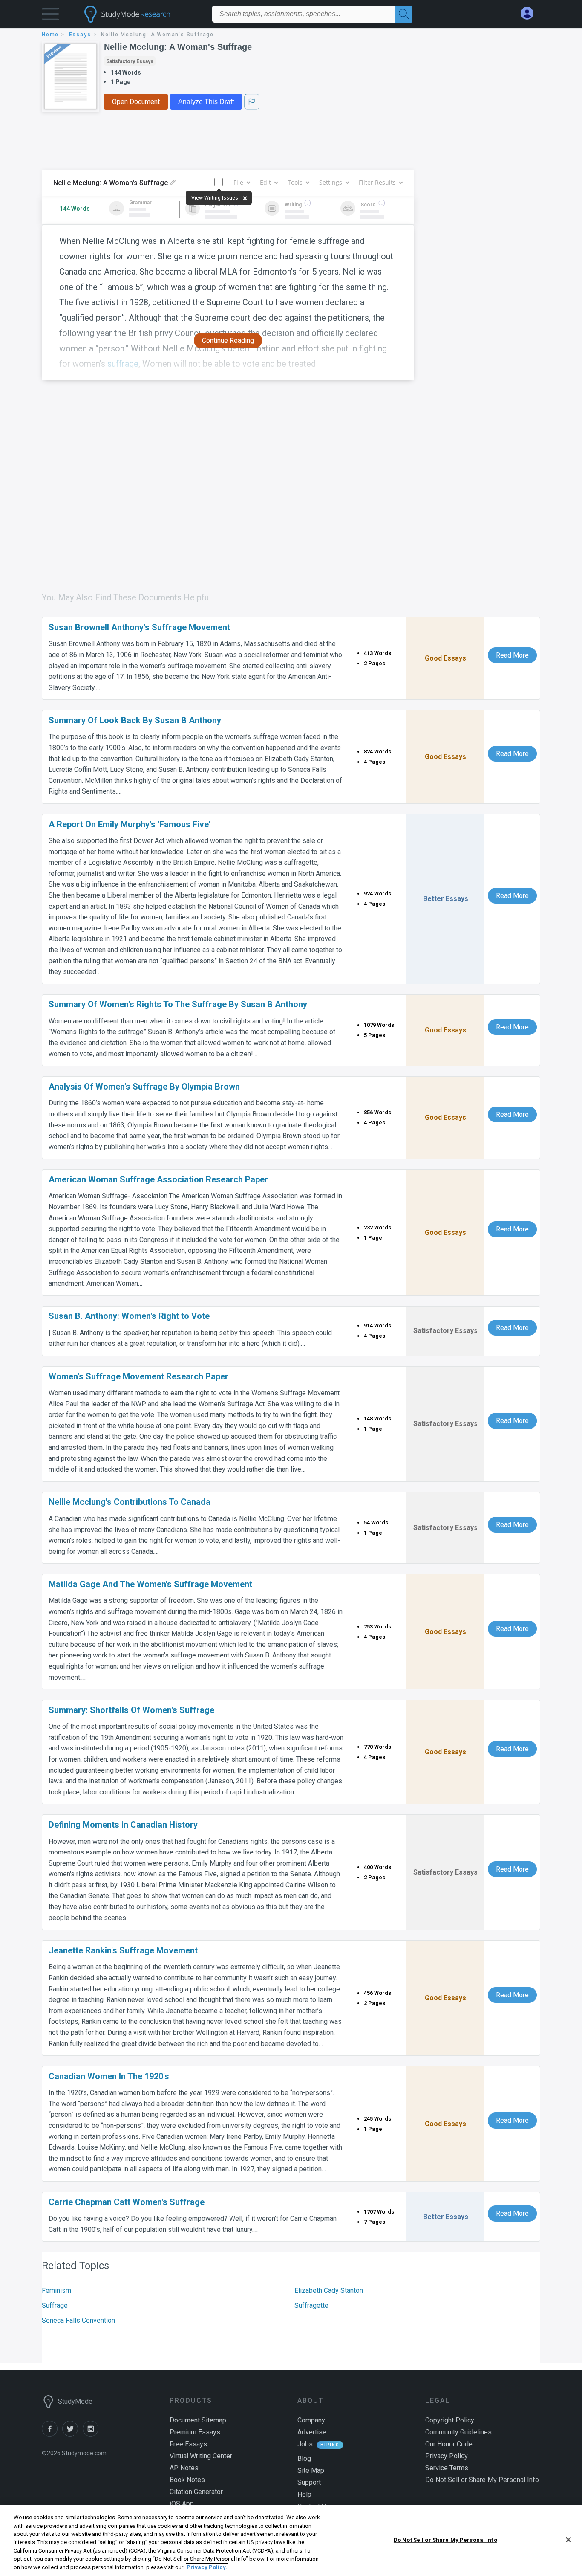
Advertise (312, 2432)
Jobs (305, 2444)
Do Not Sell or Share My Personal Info (445, 2540)
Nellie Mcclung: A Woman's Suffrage (178, 47)
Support (309, 2482)
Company (311, 2420)
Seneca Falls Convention (78, 2320)
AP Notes (184, 2468)
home (50, 35)
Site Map (311, 2470)
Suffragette (311, 2305)
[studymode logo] (142, 14)
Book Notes (187, 2480)
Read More (512, 655)
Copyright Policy (450, 2420)
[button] (50, 16)
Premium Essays (195, 2432)
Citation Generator (196, 2492)
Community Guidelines (458, 2432)
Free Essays (188, 2444)
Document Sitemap (198, 2420)
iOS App (182, 2504)
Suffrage (55, 2305)
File (238, 182)
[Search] (404, 14)
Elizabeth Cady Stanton (329, 2291)
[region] (291, 2540)
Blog (304, 2459)
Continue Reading (228, 340)
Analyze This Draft (206, 102)
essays (80, 35)
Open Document (136, 102)
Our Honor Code (449, 2444)
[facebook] (52, 2434)
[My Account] (530, 13)
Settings (331, 182)
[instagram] (92, 2434)
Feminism (56, 2291)
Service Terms (447, 2468)
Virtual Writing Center (201, 2456)
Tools (295, 182)
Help (304, 2494)
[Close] (568, 2540)
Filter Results (377, 182)
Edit (265, 182)
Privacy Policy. (207, 2567)
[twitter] (72, 2434)
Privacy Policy (447, 2456)
